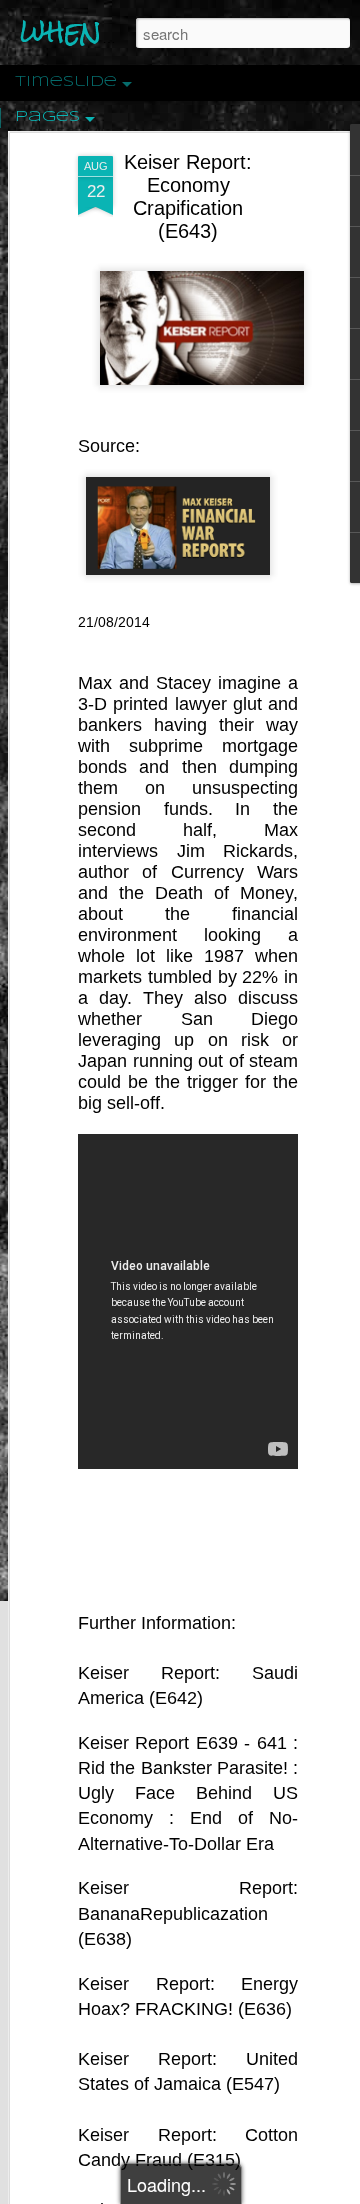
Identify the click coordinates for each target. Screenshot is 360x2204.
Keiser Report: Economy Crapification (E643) (188, 196)
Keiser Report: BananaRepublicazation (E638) (188, 1913)
